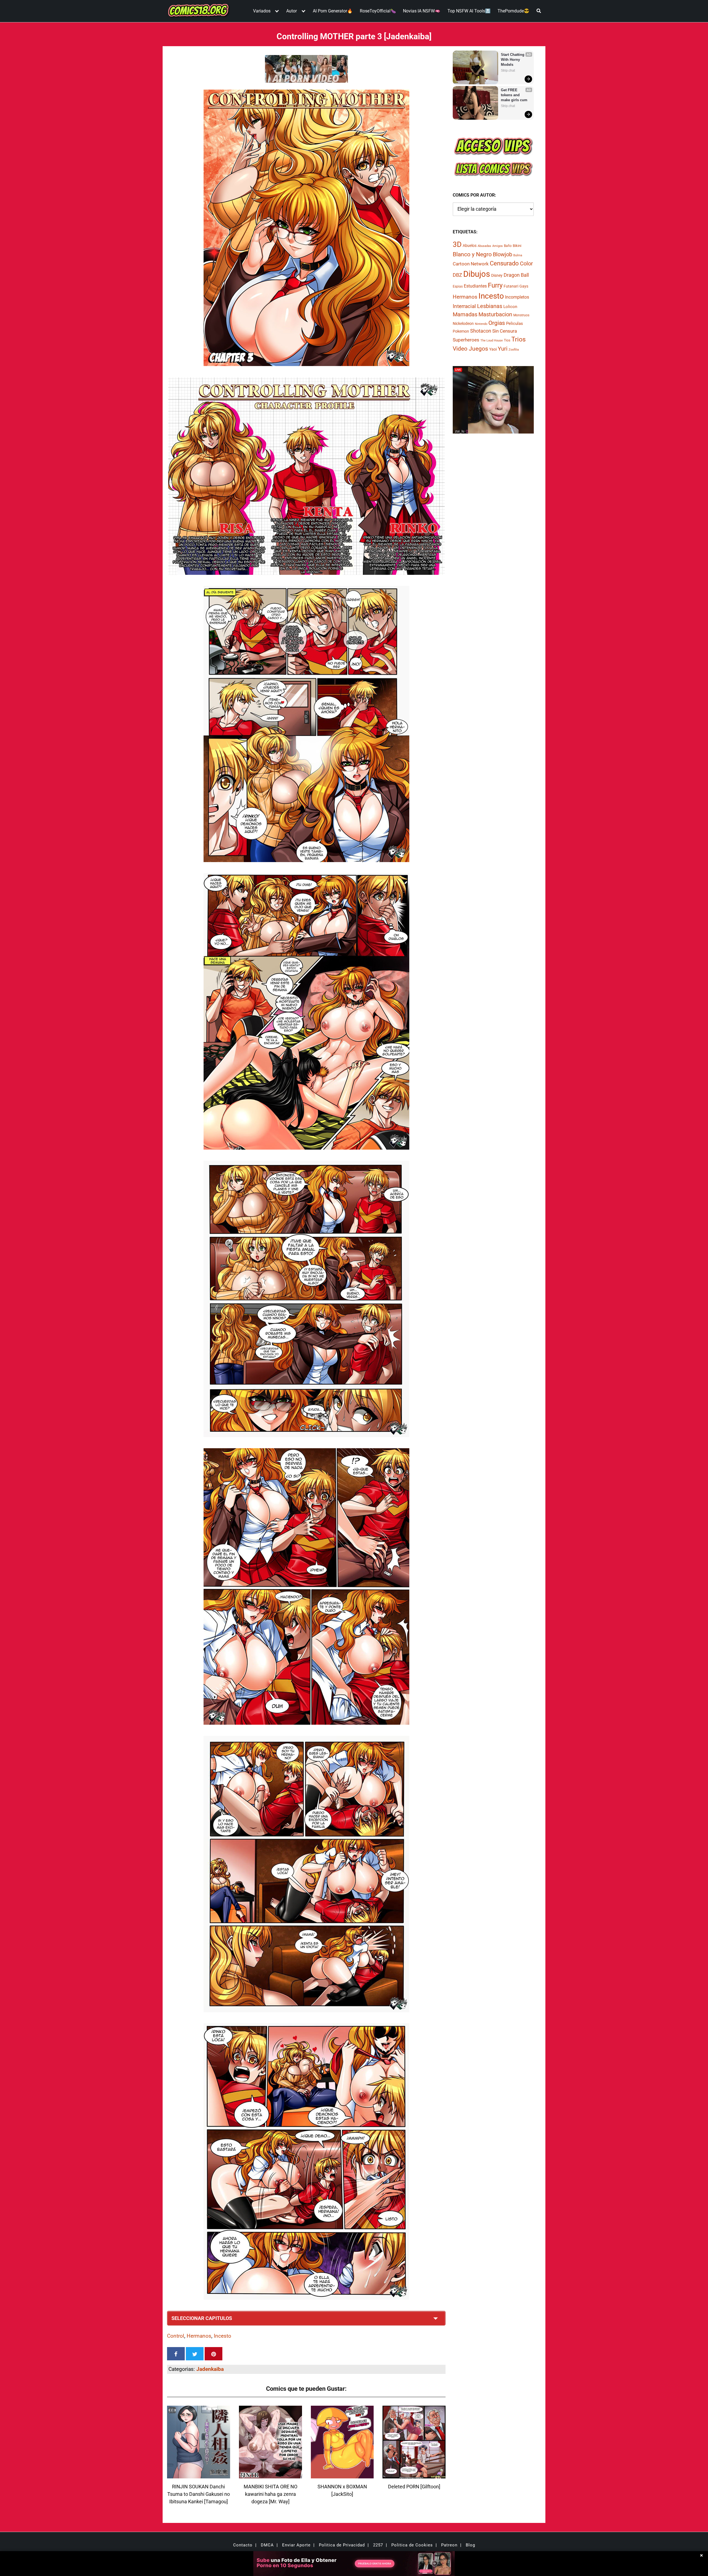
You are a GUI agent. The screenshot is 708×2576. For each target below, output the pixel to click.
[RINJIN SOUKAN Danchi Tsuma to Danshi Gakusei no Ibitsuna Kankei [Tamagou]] (199, 2475)
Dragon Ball (516, 275)
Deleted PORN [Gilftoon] (414, 2487)
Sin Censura (505, 331)
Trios (519, 339)
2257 (378, 2545)
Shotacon (481, 331)
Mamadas (465, 314)
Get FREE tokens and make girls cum (514, 95)
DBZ (457, 275)
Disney (497, 275)
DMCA (267, 2545)
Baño (508, 246)
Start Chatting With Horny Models (513, 60)
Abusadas (484, 246)
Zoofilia (514, 350)
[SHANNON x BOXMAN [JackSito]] (342, 2475)
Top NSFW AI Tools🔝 (469, 11)
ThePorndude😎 (513, 11)
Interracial (464, 306)
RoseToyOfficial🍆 (378, 11)
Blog (470, 2545)
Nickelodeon (463, 323)
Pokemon (461, 331)
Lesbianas (490, 306)
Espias (458, 286)
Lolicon (510, 307)
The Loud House (492, 340)
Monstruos (521, 315)
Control (176, 2336)
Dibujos (477, 274)
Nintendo (481, 324)
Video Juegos (470, 349)
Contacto (243, 2545)
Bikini (517, 246)
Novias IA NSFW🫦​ (422, 11)
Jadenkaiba (210, 2369)
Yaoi (493, 349)
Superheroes (466, 340)
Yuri (503, 349)
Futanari (511, 286)
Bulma (518, 255)
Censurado (504, 263)
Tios (507, 340)
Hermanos (199, 2336)
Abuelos (470, 246)
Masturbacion (495, 314)
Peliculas (515, 323)
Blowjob (503, 254)
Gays (524, 286)
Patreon (449, 2545)
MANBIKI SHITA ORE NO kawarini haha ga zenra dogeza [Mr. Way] (270, 2494)
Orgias (497, 323)
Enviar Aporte (296, 2545)
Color (526, 264)
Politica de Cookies (412, 2545)
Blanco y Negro (472, 254)
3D (457, 244)
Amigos (498, 246)
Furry (495, 285)
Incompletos (517, 297)
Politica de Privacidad (342, 2545)
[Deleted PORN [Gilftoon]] (414, 2475)
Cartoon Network (471, 264)
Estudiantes (475, 286)
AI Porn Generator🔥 (333, 11)
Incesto (222, 2336)
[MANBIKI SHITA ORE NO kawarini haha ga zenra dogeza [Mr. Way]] (270, 2475)
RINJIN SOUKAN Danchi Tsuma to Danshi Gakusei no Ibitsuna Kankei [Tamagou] (199, 2494)
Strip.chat (508, 71)
